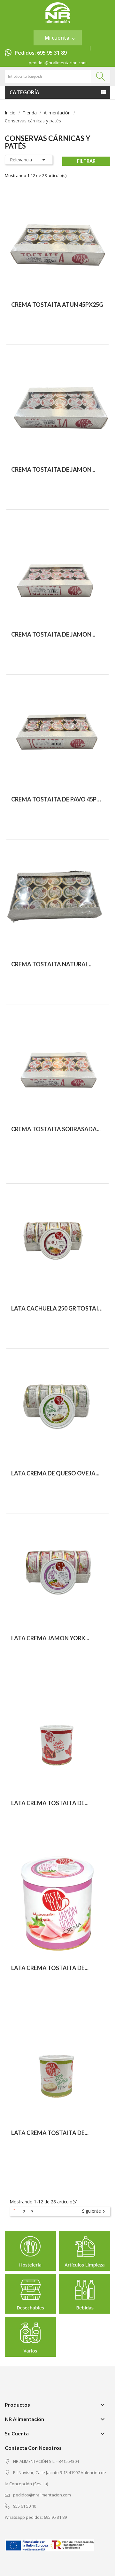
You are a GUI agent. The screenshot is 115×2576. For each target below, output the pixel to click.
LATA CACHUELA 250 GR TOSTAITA (57, 1308)
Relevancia (29, 160)
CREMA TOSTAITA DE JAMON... (53, 469)
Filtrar (86, 161)
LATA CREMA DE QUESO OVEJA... (55, 1473)
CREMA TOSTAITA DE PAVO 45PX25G (57, 799)
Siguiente (94, 2211)
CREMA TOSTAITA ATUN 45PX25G (57, 305)
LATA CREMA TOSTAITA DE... (50, 1803)
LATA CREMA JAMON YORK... (50, 1638)
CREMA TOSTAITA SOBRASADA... (56, 1129)
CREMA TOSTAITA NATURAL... (52, 964)
